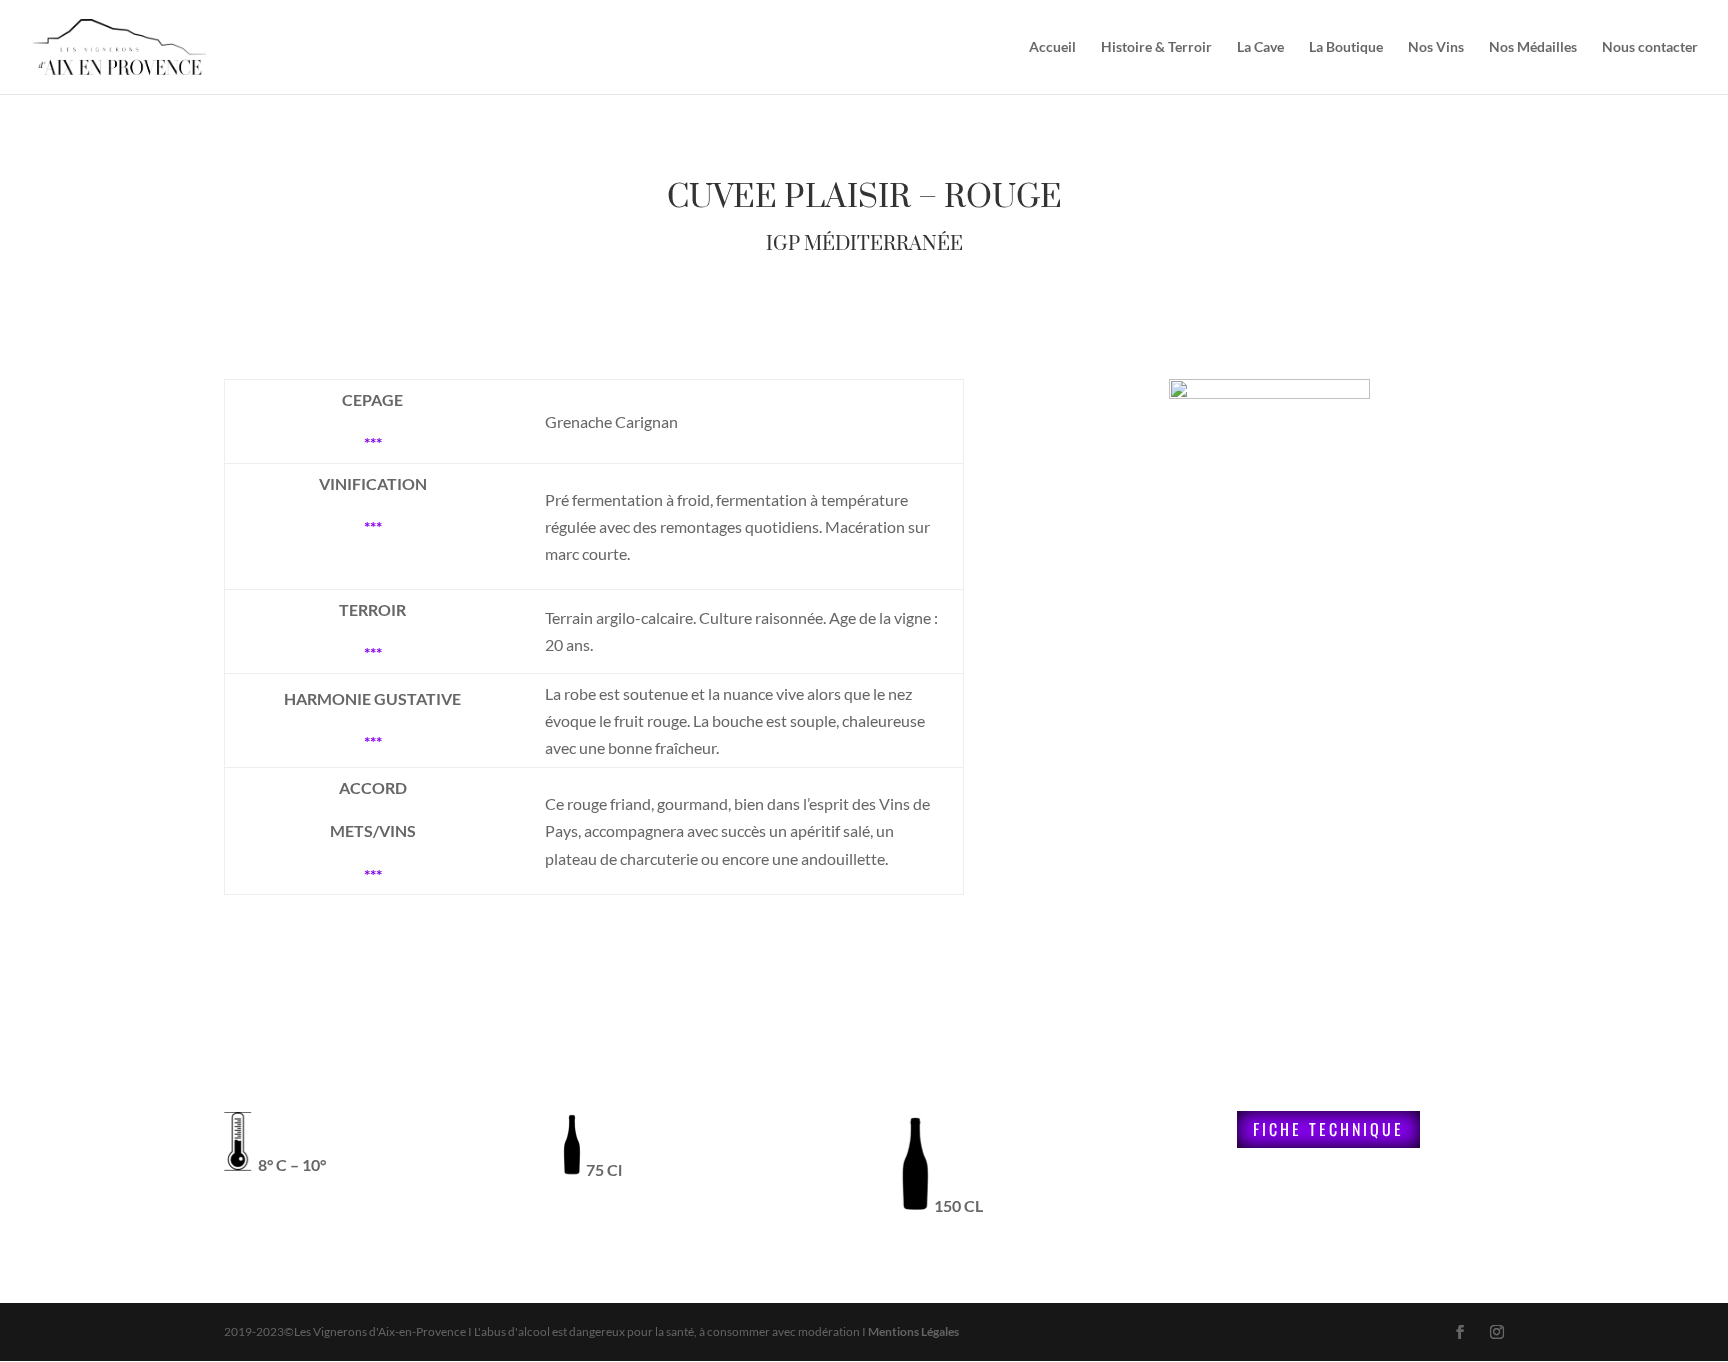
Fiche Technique (1328, 1129)
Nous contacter (1650, 47)
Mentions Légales (913, 1331)
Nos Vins (1436, 47)
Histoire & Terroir (1156, 47)
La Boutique (1346, 47)
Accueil (1052, 47)
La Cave (1260, 47)
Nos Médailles (1533, 47)
